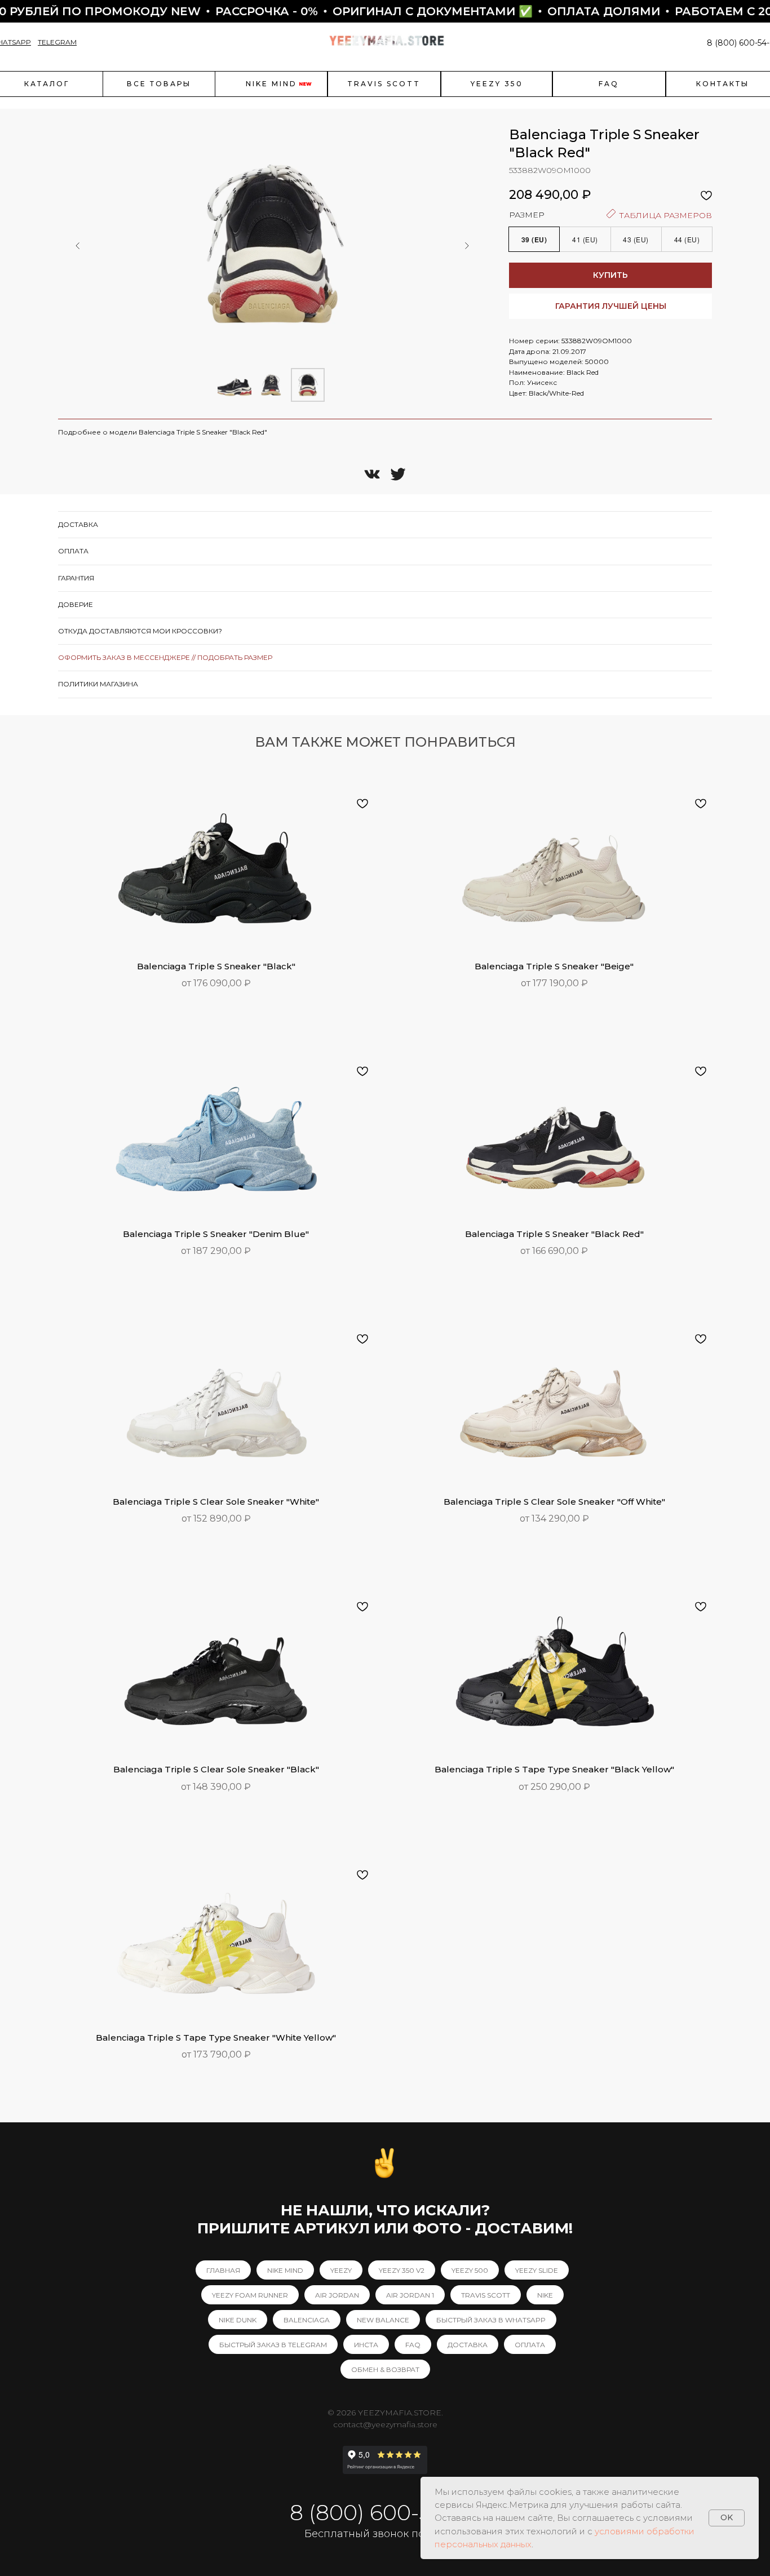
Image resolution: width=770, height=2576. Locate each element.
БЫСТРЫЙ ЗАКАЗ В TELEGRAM (273, 2345)
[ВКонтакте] (372, 474)
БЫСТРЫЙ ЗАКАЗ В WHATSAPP (491, 2320)
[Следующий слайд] (467, 246)
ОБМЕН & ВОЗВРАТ (385, 2369)
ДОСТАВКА (468, 2345)
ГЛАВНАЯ (223, 2270)
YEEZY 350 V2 (402, 2270)
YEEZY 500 (470, 2270)
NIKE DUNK (238, 2320)
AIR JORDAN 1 (410, 2295)
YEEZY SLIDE (537, 2270)
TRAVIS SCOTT (486, 2295)
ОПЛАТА (530, 2345)
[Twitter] (398, 474)
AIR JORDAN (337, 2295)
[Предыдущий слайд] (78, 246)
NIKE (545, 2295)
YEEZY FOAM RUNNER (250, 2295)
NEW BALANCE (383, 2320)
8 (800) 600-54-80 (385, 2513)
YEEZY (341, 2270)
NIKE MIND (285, 2270)
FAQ (413, 2345)
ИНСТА (366, 2345)
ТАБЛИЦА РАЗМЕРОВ (664, 215)
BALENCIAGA (307, 2320)
